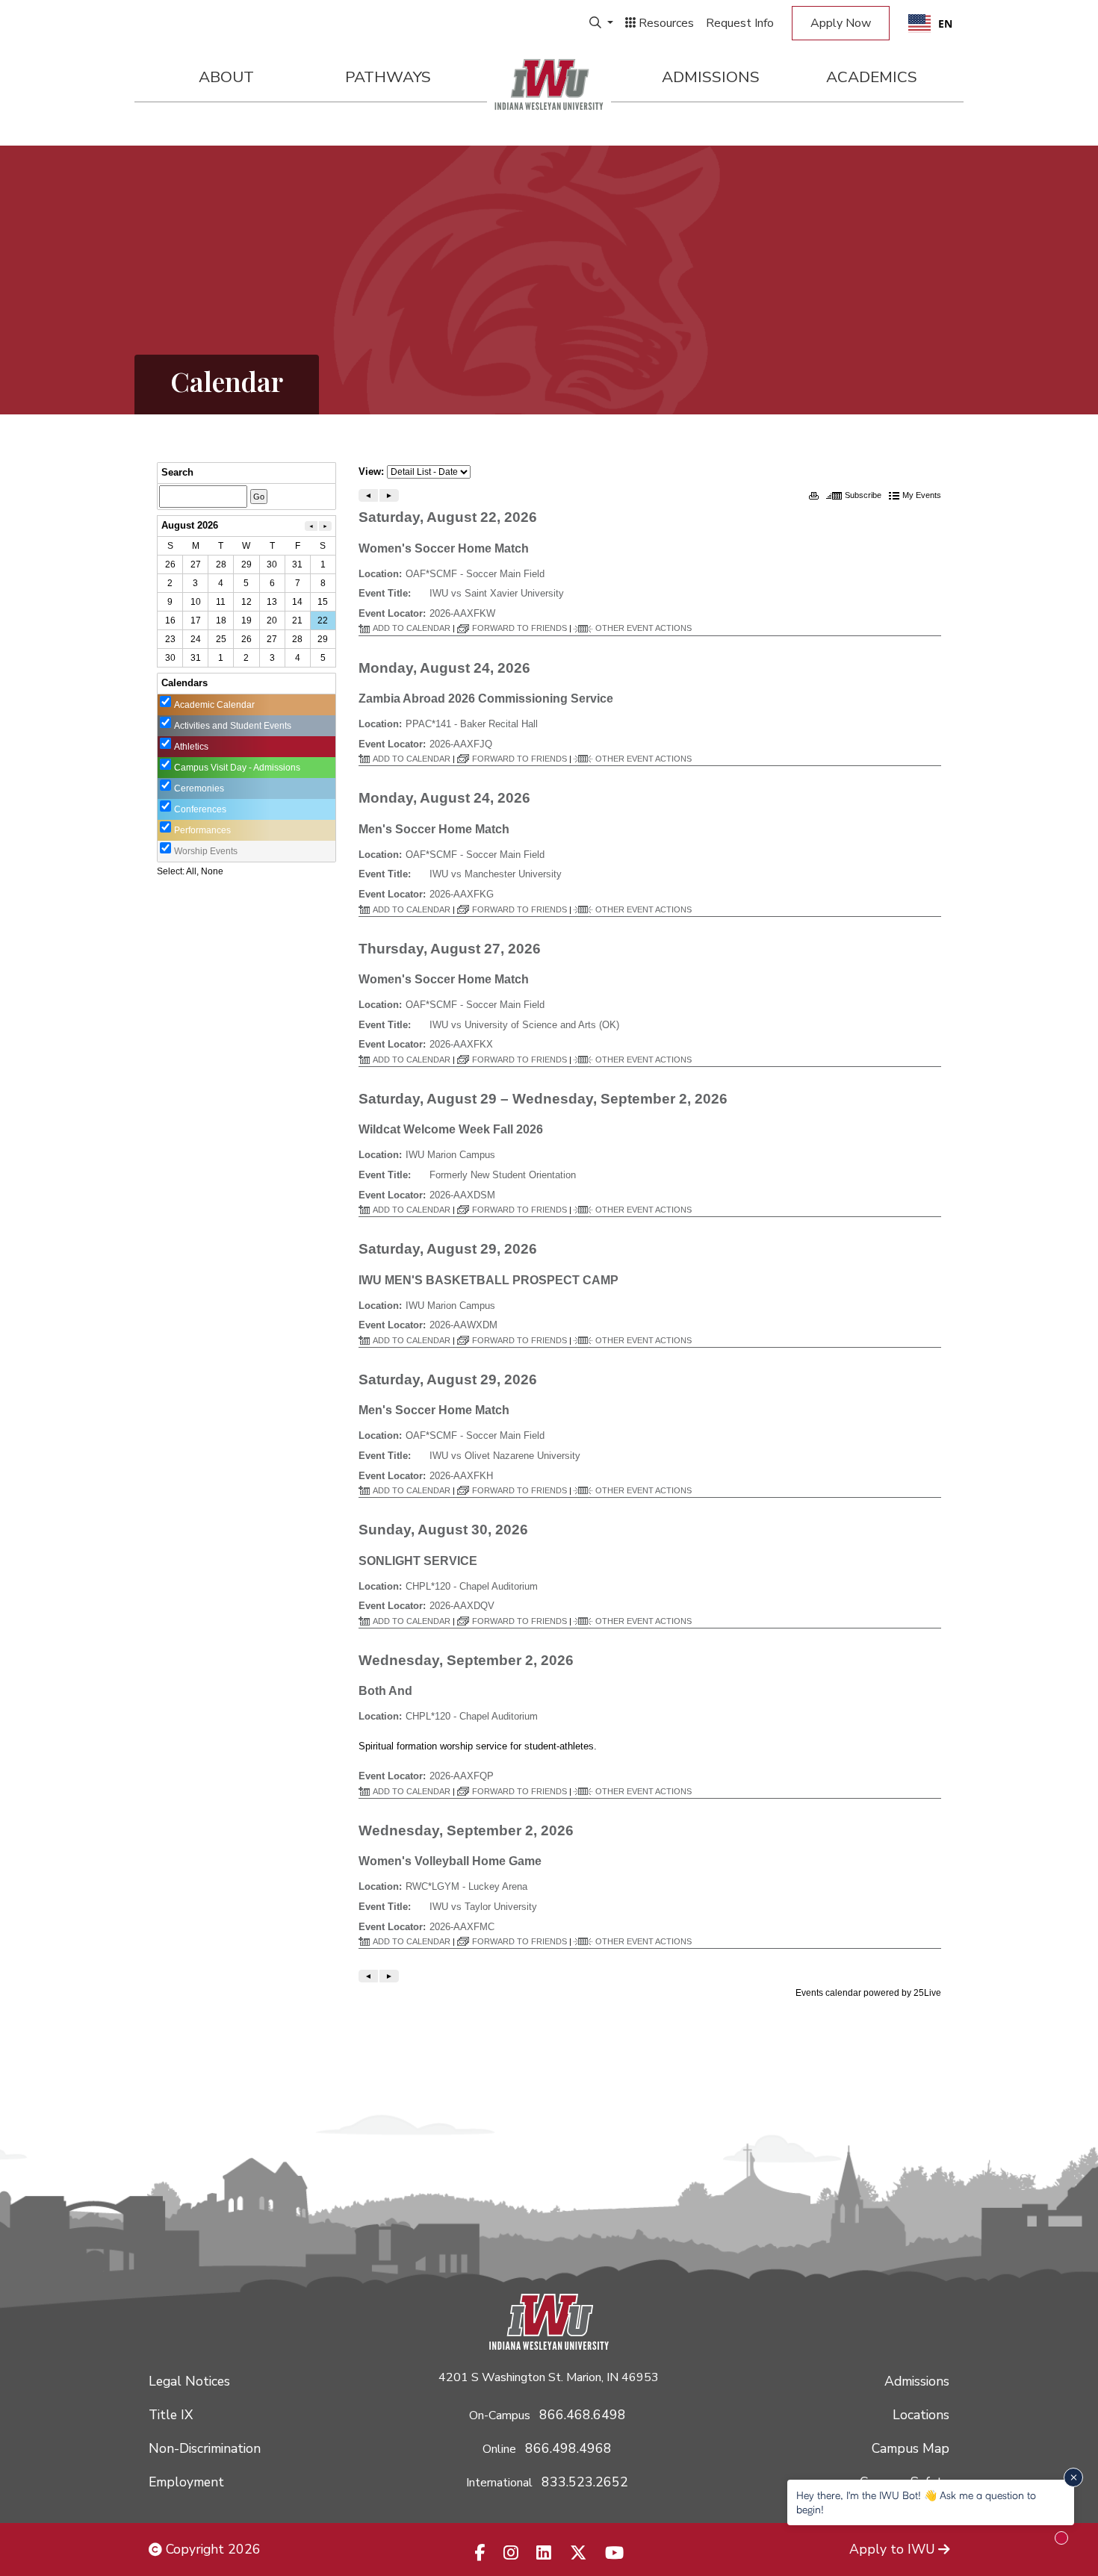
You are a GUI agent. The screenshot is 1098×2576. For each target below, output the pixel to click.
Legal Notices (189, 2381)
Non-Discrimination (205, 2448)
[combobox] (930, 23)
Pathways (388, 77)
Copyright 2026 (211, 2549)
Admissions (711, 77)
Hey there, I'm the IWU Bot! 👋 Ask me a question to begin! (916, 2502)
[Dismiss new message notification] (1073, 2477)
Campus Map (911, 2448)
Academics (872, 77)
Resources (665, 23)
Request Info (740, 23)
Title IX (171, 2415)
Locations (921, 2415)
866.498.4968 (568, 2448)
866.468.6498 (583, 2415)
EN (945, 24)
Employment (186, 2482)
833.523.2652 (585, 2482)
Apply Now (841, 23)
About (226, 77)
